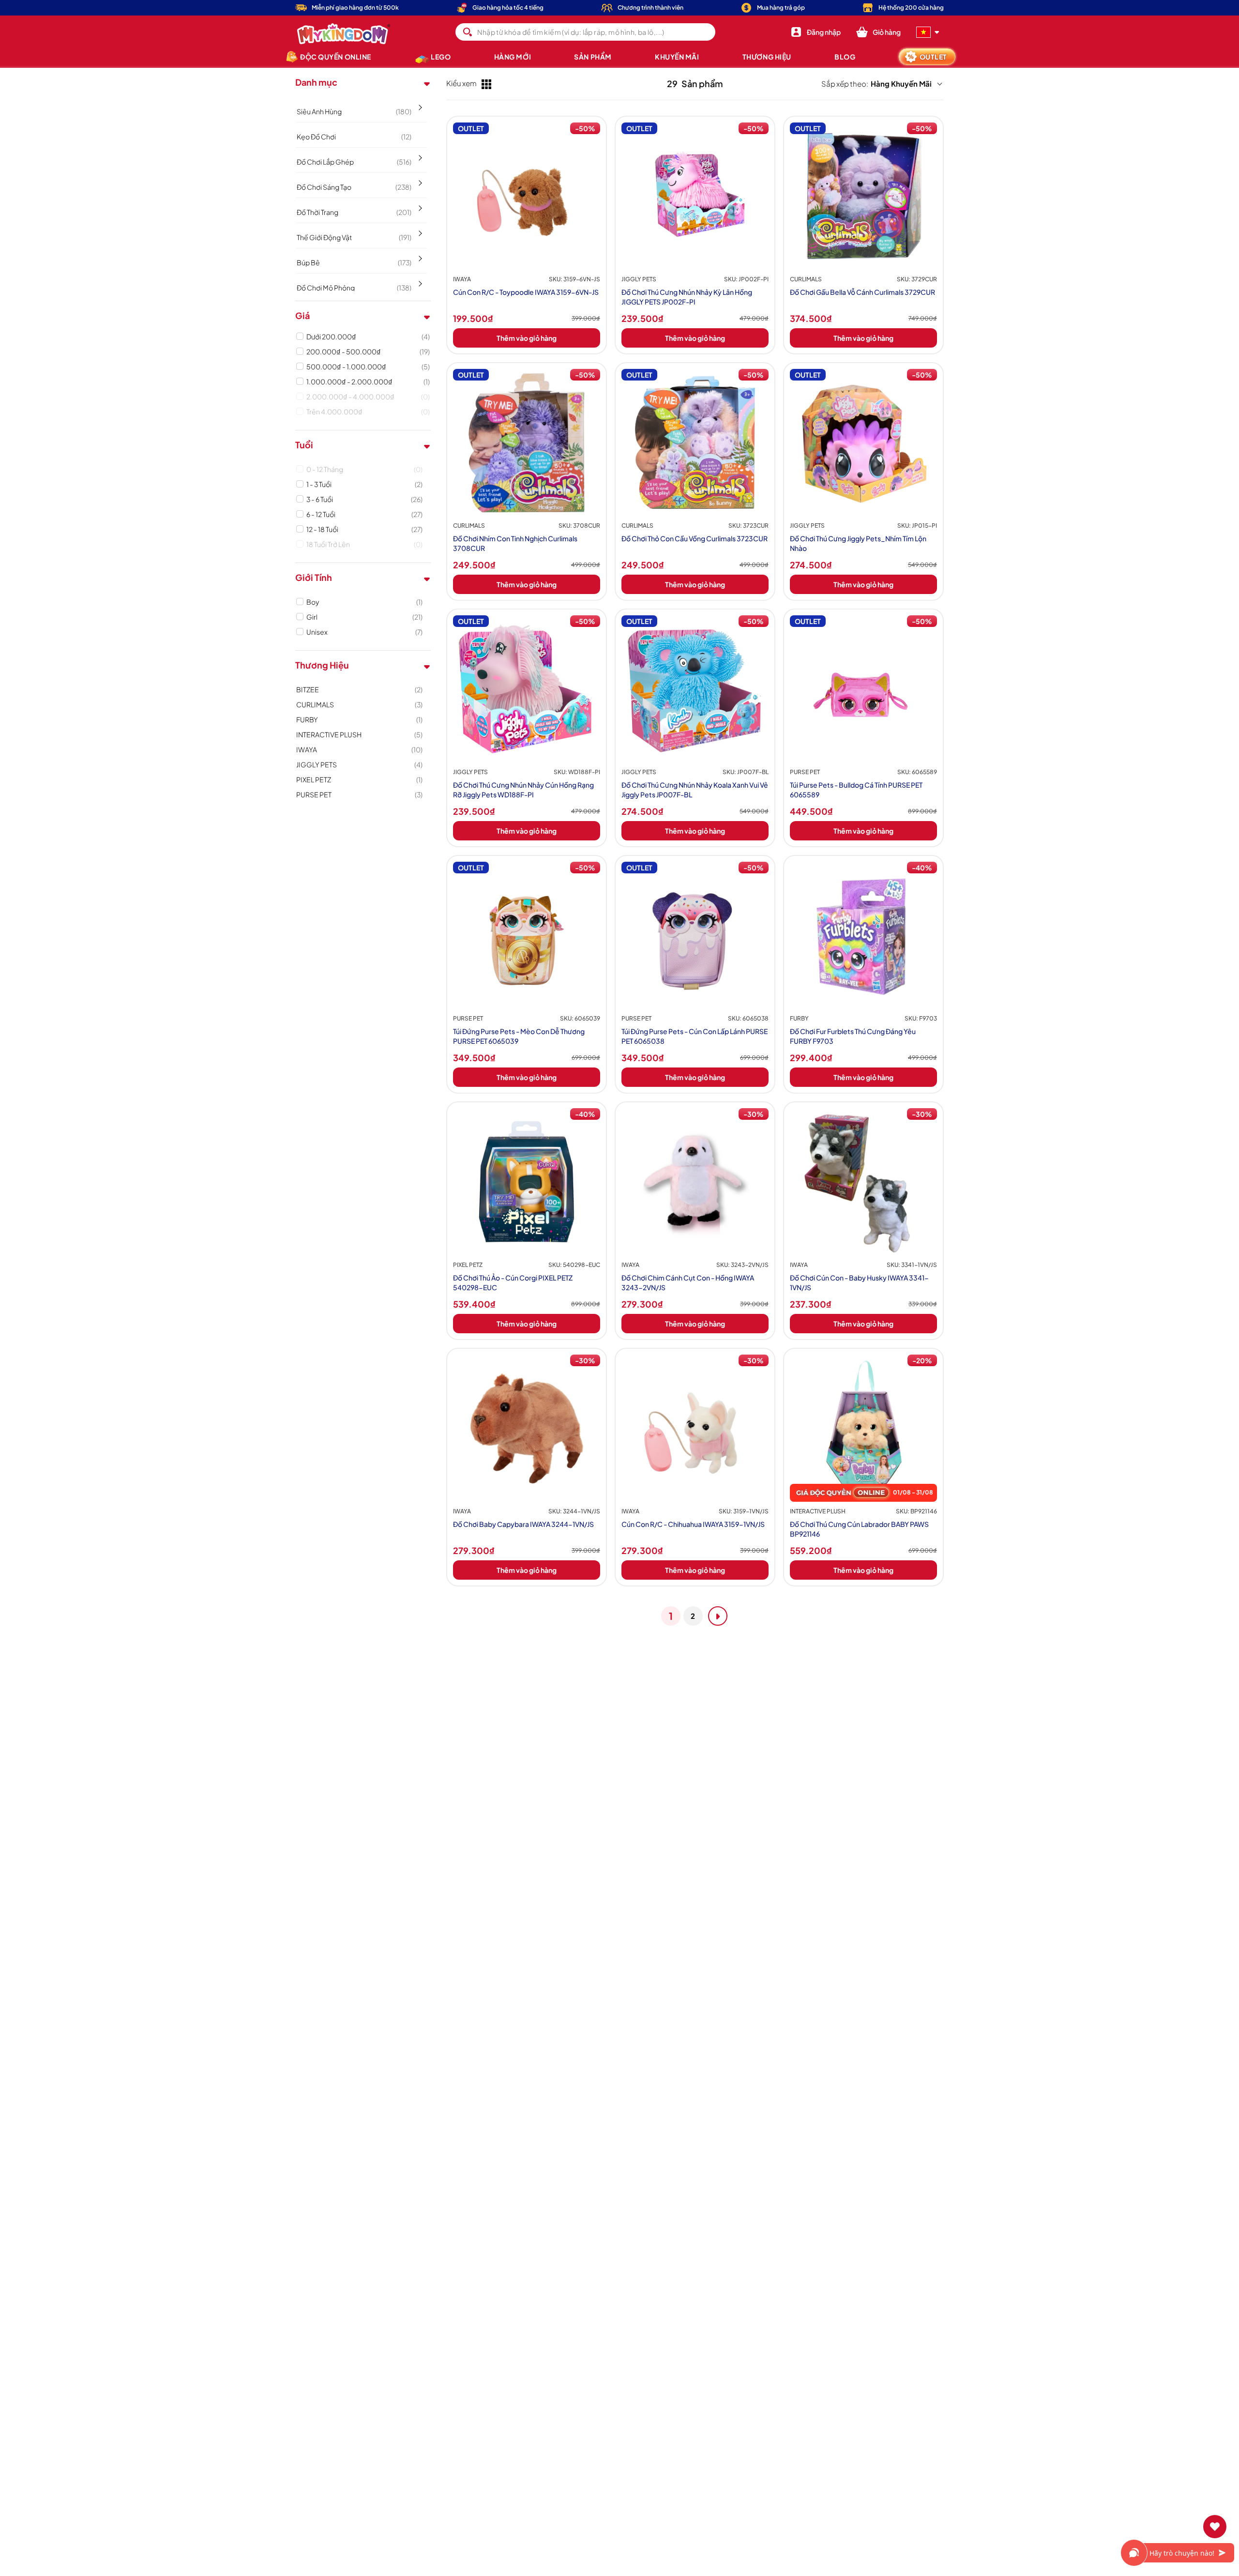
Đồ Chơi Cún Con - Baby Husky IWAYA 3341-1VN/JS (859, 1282)
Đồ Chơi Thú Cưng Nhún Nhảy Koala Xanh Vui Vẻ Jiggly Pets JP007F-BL (695, 790)
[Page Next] (718, 1616)
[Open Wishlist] (1215, 2527)
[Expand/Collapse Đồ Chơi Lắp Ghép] (419, 154)
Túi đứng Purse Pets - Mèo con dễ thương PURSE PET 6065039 (519, 1036)
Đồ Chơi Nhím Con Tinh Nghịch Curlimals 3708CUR (515, 543)
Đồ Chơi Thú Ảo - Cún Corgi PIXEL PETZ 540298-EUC (513, 1282)
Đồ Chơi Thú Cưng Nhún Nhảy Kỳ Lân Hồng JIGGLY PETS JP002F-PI (687, 297)
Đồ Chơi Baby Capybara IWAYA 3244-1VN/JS (523, 1524)
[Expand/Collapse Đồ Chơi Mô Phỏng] (419, 280)
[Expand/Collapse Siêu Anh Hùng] (419, 104)
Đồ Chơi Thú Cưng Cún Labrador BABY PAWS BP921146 (859, 1529)
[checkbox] (368, 336)
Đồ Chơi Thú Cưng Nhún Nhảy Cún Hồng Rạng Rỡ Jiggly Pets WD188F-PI (523, 790)
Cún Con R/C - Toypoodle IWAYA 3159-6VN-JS (526, 292)
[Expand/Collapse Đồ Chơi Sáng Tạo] (419, 180)
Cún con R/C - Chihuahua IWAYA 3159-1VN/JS (693, 1524)
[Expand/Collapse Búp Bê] (419, 255)
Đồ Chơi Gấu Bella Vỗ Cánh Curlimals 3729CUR (862, 292)
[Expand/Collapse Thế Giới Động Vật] (419, 230)
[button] (878, 32)
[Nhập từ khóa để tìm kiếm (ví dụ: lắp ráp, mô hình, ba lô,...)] (468, 32)
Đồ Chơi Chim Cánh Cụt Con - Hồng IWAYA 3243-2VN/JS (688, 1282)
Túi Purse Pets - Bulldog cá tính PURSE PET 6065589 (856, 790)
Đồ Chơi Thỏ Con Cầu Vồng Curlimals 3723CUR (695, 538)
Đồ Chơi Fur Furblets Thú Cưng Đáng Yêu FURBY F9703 (853, 1036)
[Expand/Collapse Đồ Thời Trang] (419, 205)
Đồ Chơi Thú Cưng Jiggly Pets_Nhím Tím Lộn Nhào (858, 543)
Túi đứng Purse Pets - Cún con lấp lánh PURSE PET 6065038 (695, 1036)
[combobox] (585, 32)
